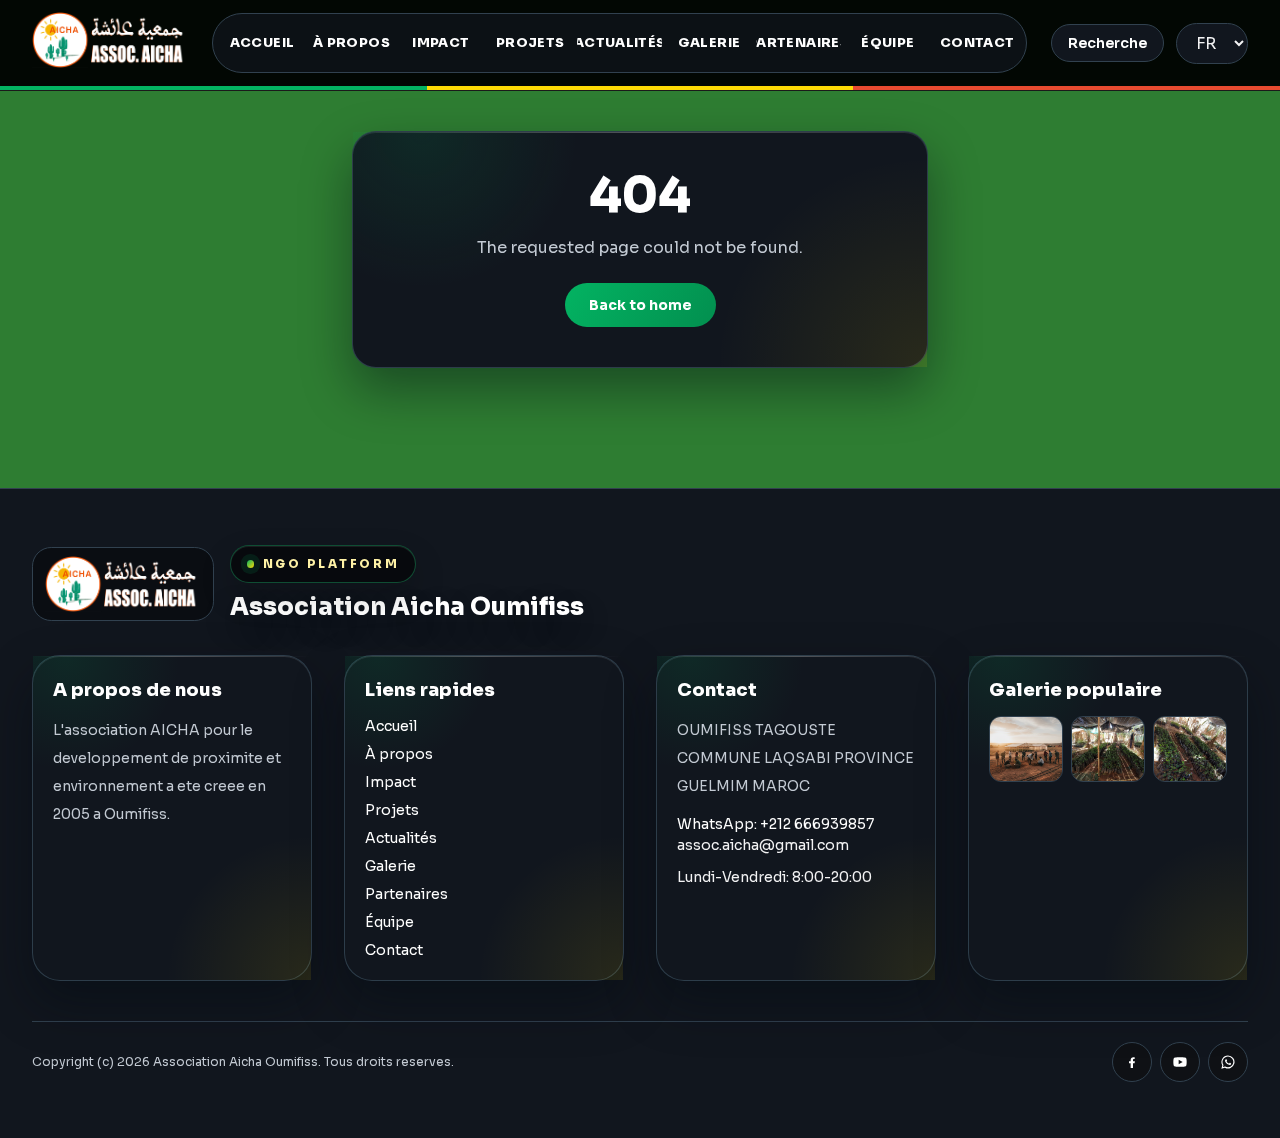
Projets (392, 810)
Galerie (390, 866)
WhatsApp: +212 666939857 (775, 824)
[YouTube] (1180, 1062)
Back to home (640, 305)
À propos (399, 754)
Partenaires (406, 894)
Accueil (391, 726)
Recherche (1107, 43)
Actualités (401, 838)
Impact (390, 782)
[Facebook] (1132, 1062)
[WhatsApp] (1228, 1062)
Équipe (389, 922)
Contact (394, 950)
